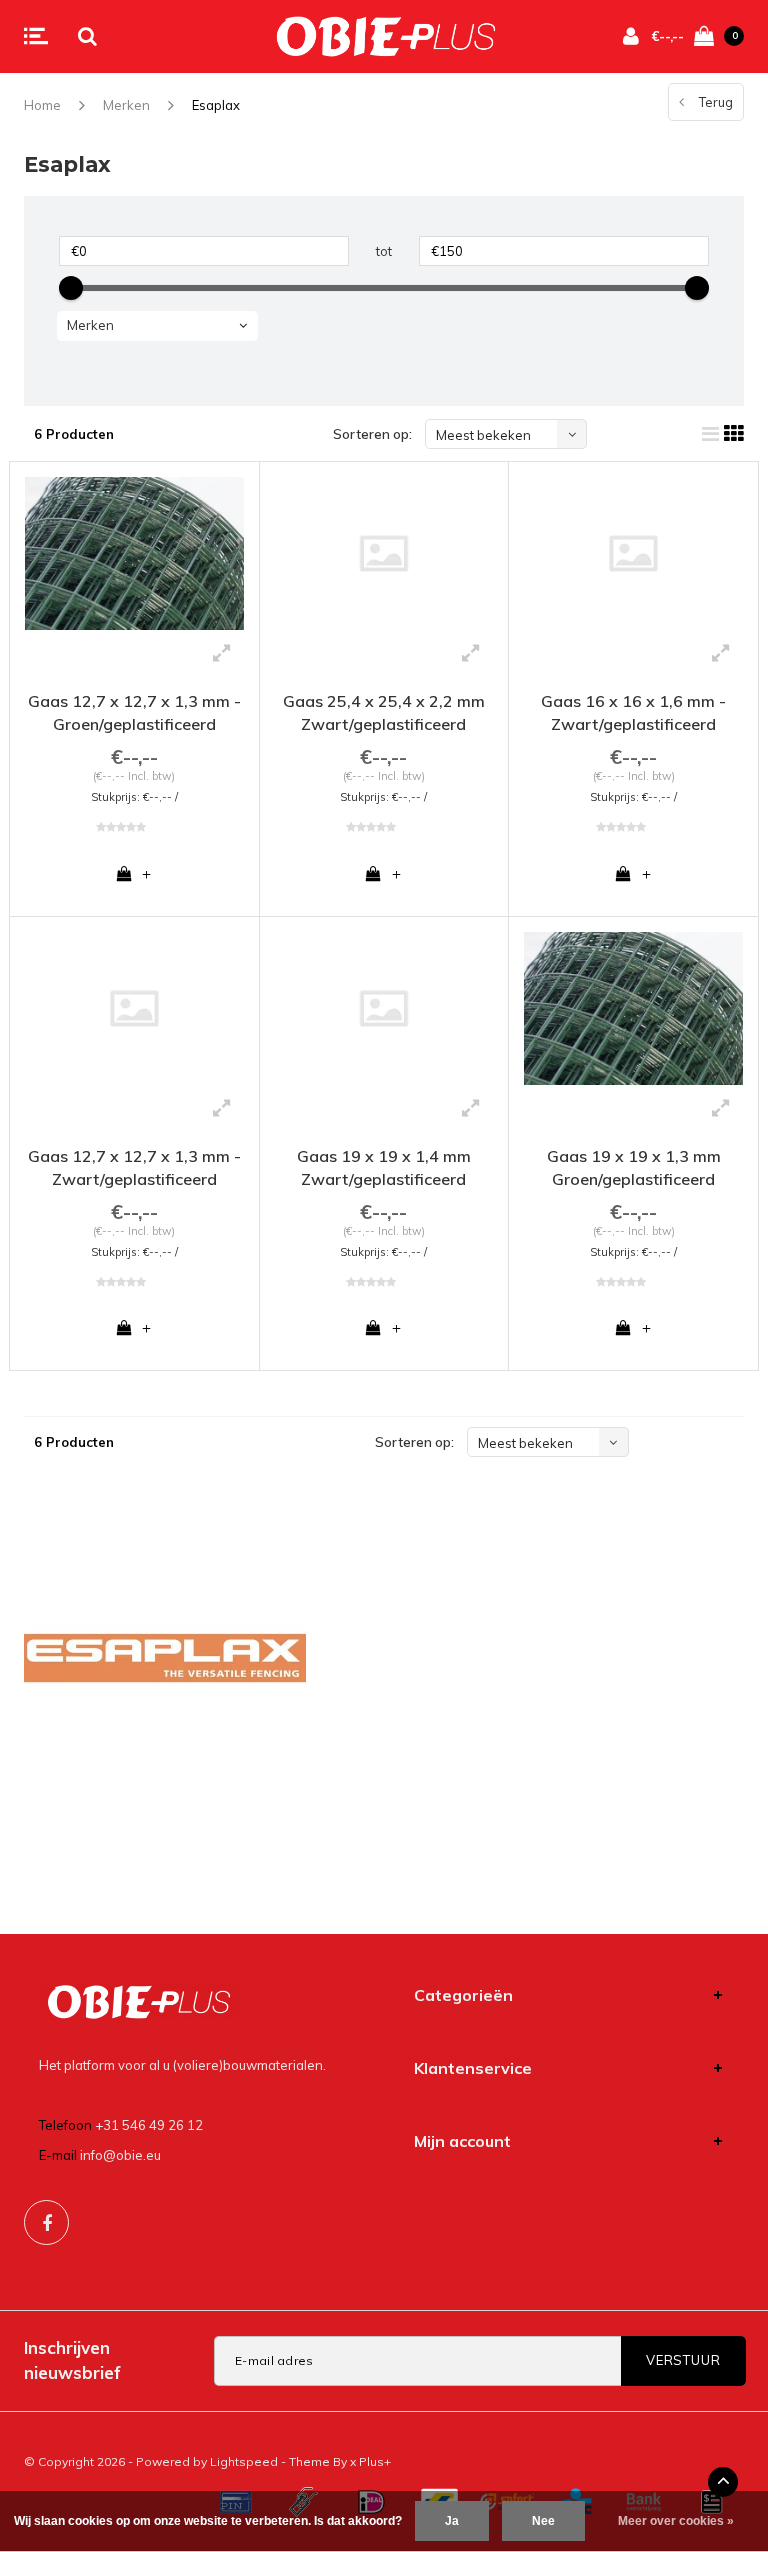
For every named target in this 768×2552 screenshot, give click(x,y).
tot (384, 251)
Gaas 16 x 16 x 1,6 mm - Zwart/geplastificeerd (633, 712)
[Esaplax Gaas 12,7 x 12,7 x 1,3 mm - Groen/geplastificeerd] (134, 553)
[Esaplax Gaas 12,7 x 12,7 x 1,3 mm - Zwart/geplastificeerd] (134, 1008)
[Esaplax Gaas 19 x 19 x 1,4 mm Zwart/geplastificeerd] (384, 1008)
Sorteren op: (372, 434)
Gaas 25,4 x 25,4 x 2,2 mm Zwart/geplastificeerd (384, 712)
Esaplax (216, 105)
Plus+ (375, 2461)
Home (42, 105)
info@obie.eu (120, 2155)
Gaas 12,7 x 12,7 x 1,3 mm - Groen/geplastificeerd (134, 712)
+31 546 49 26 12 (149, 2125)
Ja (452, 2521)
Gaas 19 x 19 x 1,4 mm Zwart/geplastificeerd (384, 1167)
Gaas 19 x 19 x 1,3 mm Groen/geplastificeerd (634, 1167)
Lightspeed (244, 2461)
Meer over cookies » (676, 2521)
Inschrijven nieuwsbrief (72, 2359)
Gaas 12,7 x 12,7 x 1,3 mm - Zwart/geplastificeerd (134, 1167)
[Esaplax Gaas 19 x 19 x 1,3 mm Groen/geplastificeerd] (633, 1008)
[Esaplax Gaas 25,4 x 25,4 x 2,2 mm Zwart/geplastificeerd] (384, 553)
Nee (543, 2521)
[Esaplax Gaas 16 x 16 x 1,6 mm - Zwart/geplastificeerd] (633, 553)
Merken (126, 105)
